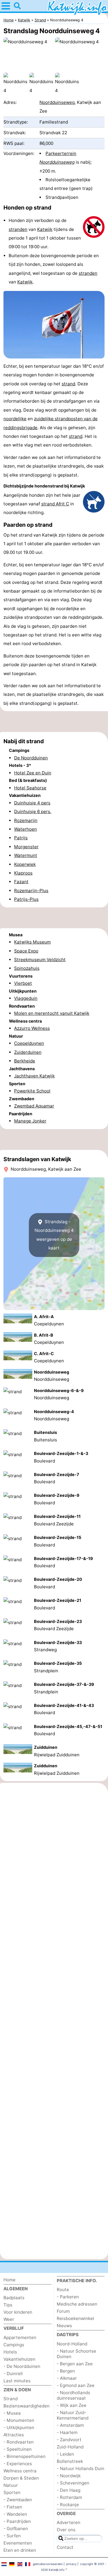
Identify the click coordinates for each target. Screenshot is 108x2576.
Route (63, 2290)
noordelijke (15, 419)
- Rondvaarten (19, 2442)
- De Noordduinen (22, 2366)
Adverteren (69, 2522)
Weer (9, 2319)
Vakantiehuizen (19, 2359)
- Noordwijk (69, 2476)
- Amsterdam (70, 2425)
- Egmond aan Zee (76, 2385)
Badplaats (14, 2298)
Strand (11, 2399)
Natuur (11, 2485)
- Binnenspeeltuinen (24, 2456)
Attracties (14, 2435)
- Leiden (65, 2454)
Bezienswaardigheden (26, 2406)
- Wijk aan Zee (72, 2405)
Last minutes (17, 2381)
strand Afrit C (55, 504)
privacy (71, 2564)
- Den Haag (69, 2490)
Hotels (10, 2352)
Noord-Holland (72, 2344)
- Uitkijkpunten (19, 2428)
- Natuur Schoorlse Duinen (76, 2354)
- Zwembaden (18, 2500)
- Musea (12, 2413)
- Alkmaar (67, 2378)
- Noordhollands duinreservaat (73, 2395)
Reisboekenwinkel (75, 2318)
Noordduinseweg (57, 102)
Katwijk (45, 229)
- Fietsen (13, 2507)
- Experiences (18, 2464)
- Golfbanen (16, 2529)
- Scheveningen (73, 2483)
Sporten (12, 2492)
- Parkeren (68, 2297)
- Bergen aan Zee (75, 2364)
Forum (63, 2311)
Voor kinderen (18, 2312)
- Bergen (66, 2371)
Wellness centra (20, 2471)
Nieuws (64, 2326)
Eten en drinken (20, 2550)
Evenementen (18, 2543)
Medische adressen (77, 2304)
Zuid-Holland (70, 2447)
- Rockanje (68, 2505)
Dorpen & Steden (21, 2478)
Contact (65, 2547)
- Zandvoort (69, 2440)
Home (10, 2280)
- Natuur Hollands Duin (80, 2468)
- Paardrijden (17, 2521)
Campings (14, 2345)
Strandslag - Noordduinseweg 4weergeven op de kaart (54, 1235)
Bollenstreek (70, 2461)
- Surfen (12, 2536)
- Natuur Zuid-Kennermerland (73, 2415)
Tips (8, 2305)
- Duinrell (13, 2374)
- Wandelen (15, 2514)
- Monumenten (19, 2420)
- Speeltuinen (18, 2449)
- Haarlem (67, 2432)
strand (68, 384)
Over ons (66, 2530)
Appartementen (20, 2337)
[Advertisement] (54, 722)
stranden (18, 229)
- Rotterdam (69, 2497)
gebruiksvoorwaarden (48, 2564)
